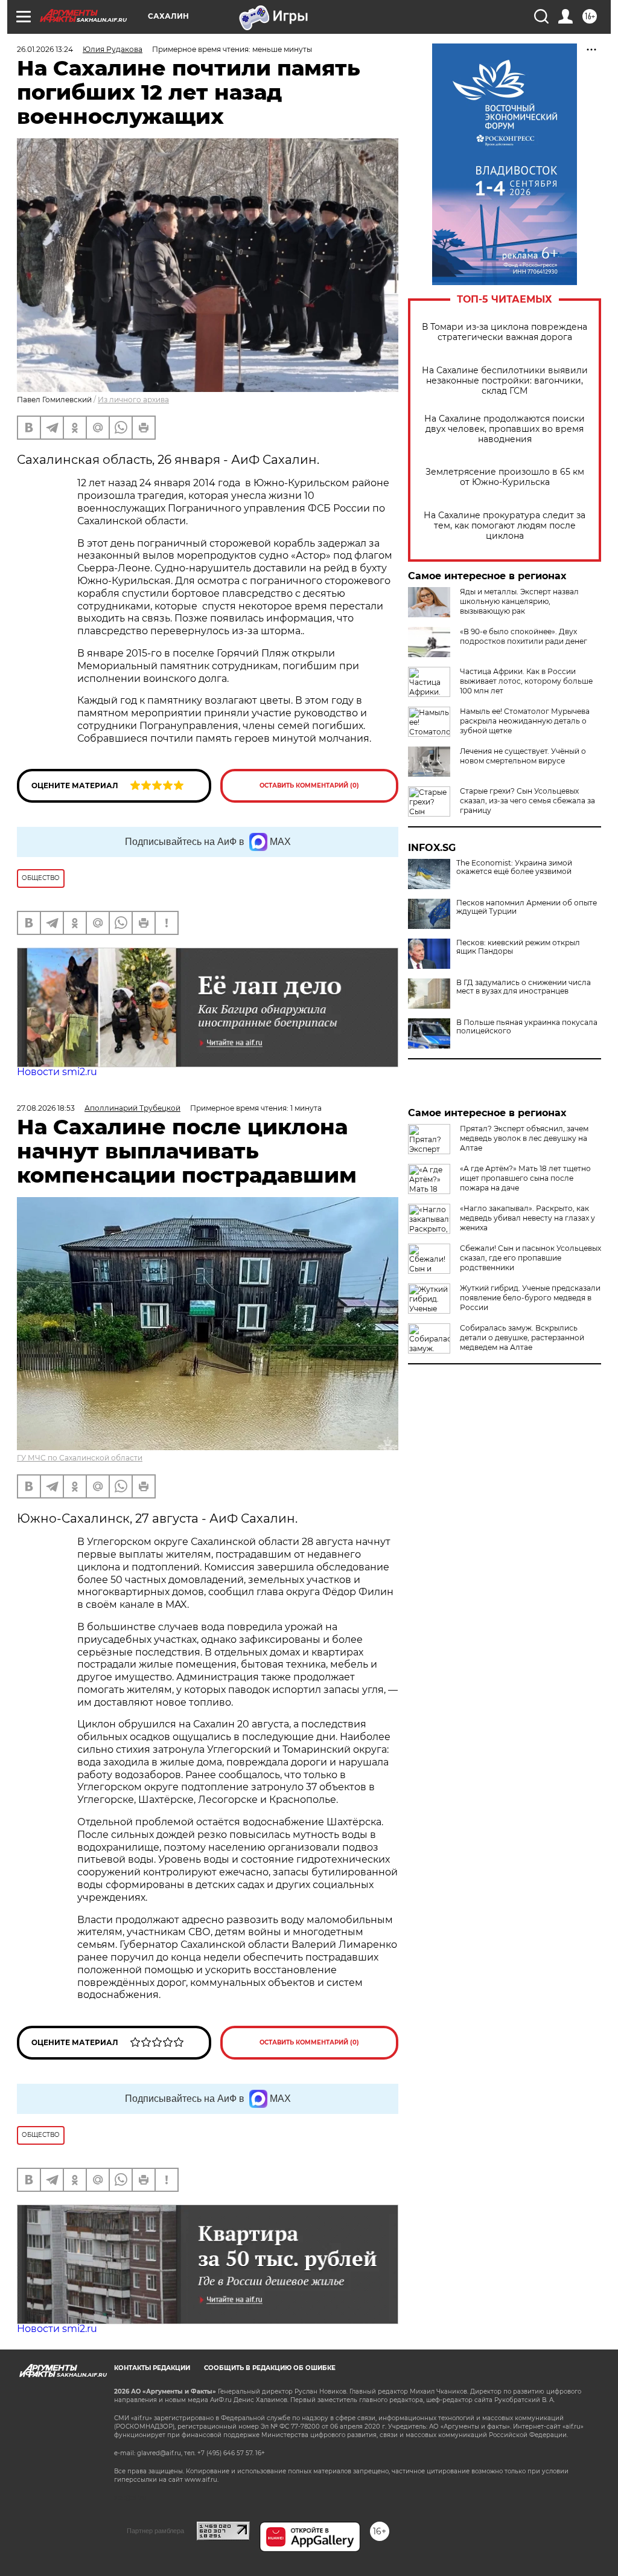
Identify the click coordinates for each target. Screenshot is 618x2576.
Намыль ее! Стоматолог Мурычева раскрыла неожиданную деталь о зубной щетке (525, 721)
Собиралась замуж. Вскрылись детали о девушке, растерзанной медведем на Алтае (522, 1338)
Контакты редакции (152, 2368)
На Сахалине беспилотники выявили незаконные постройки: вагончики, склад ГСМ (505, 381)
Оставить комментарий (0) (309, 785)
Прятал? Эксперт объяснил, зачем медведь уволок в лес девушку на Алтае (524, 1138)
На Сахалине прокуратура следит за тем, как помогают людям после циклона (505, 526)
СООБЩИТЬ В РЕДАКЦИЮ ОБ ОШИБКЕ (270, 2368)
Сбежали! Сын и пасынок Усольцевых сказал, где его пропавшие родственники (530, 1258)
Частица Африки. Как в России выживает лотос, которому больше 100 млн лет (526, 681)
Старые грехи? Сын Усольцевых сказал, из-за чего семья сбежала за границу (527, 801)
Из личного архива (133, 400)
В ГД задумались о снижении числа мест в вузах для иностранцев (524, 987)
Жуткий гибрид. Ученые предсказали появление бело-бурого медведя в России (530, 1298)
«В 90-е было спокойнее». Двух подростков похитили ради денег (524, 636)
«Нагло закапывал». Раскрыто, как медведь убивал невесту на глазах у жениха (527, 1218)
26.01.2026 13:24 (45, 49)
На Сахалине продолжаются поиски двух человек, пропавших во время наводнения (505, 429)
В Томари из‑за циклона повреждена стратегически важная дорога (505, 332)
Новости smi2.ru (57, 1072)
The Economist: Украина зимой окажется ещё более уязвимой (514, 867)
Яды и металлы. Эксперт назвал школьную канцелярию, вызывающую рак (519, 601)
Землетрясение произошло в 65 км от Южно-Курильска (505, 477)
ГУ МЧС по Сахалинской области (80, 1458)
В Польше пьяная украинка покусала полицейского (527, 1027)
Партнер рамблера (155, 2531)
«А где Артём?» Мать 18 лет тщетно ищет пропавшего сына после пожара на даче (525, 1178)
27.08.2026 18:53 (46, 1108)
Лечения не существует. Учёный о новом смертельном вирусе (523, 756)
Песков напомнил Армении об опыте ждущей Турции (527, 907)
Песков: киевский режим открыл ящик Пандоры (518, 947)
